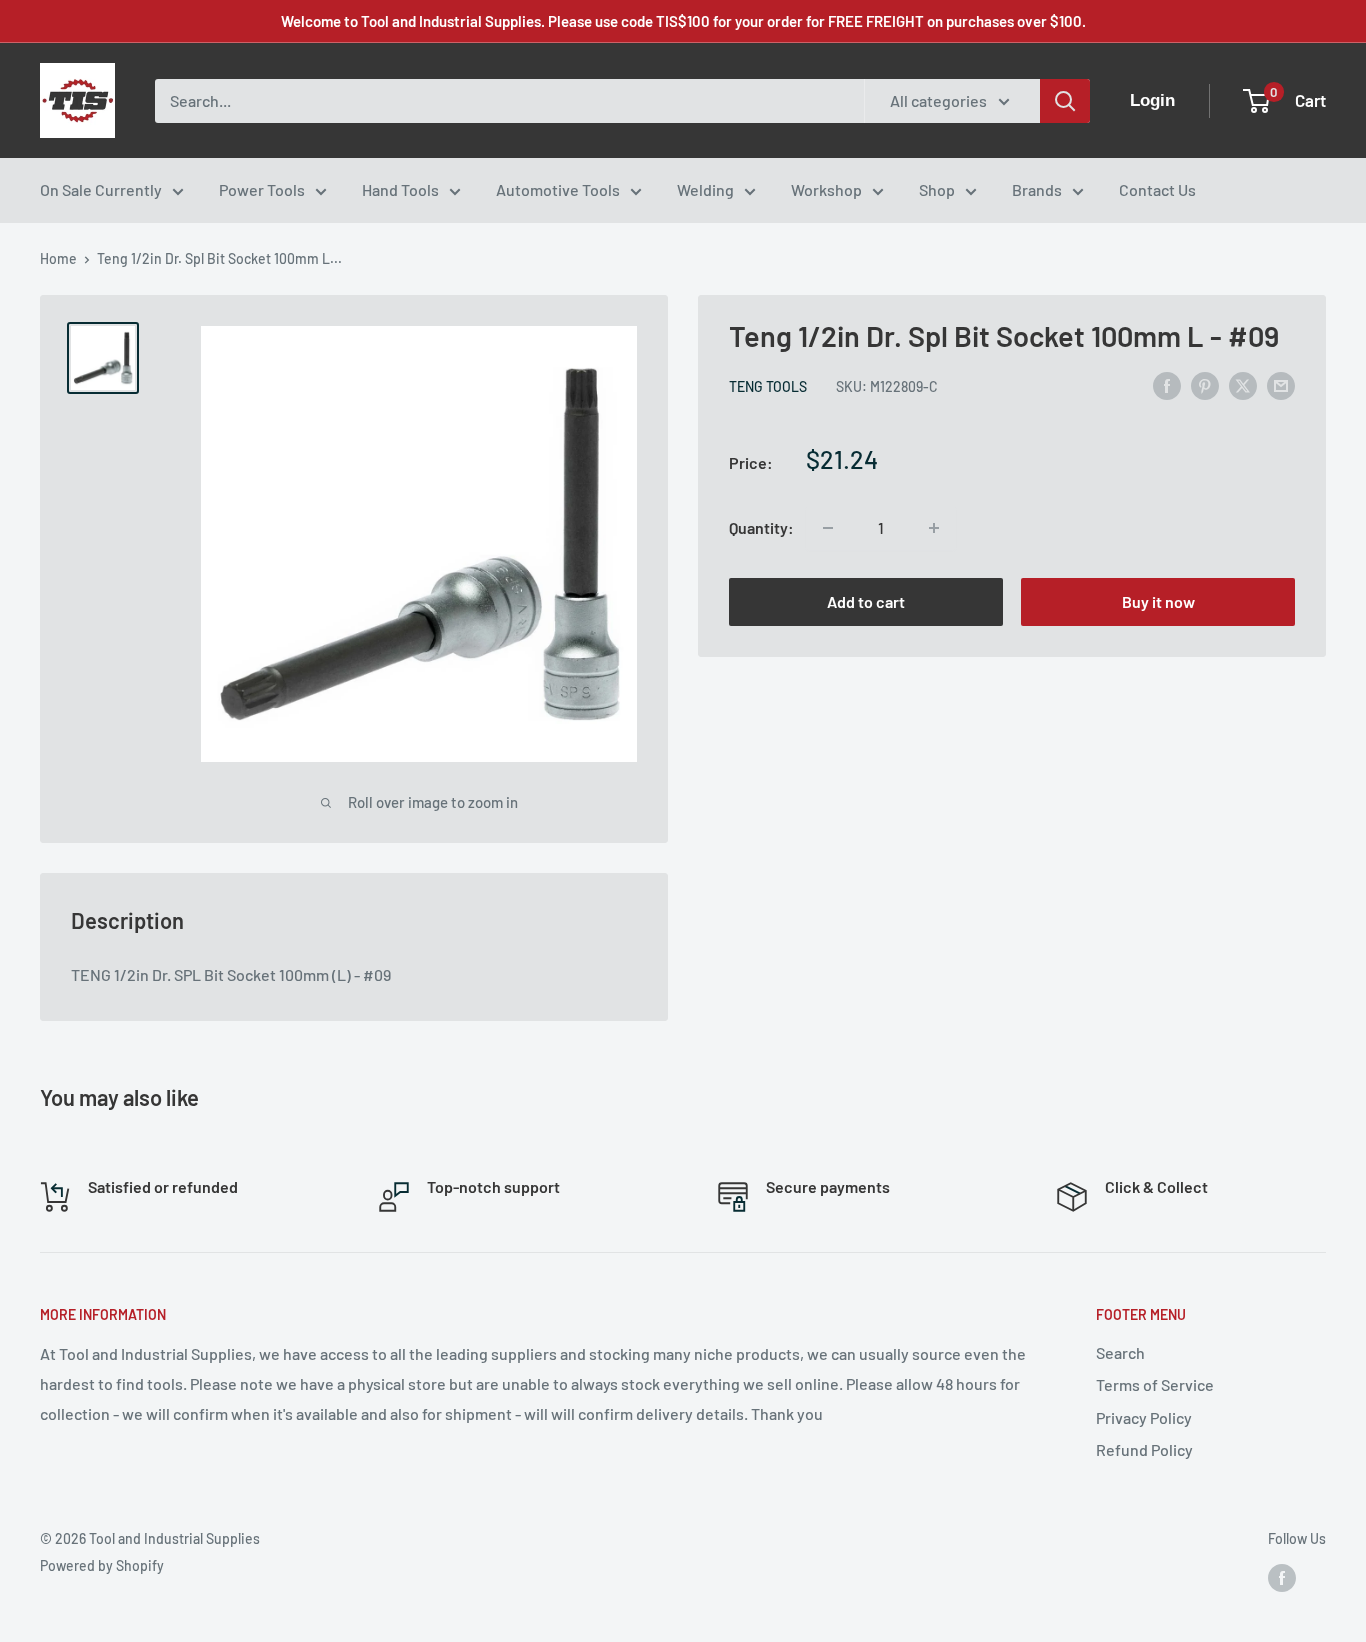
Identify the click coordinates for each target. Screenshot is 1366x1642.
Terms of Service (1155, 1384)
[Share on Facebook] (1167, 384)
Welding (705, 189)
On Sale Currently (101, 189)
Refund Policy (1144, 1449)
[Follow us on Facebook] (1282, 1578)
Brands (1037, 189)
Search (1120, 1352)
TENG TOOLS (768, 386)
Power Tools (262, 189)
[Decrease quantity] (828, 528)
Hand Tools (400, 189)
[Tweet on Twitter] (1243, 384)
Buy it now (1158, 601)
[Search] (1065, 101)
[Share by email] (1281, 384)
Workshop (826, 189)
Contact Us (1157, 189)
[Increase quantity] (934, 528)
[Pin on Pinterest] (1205, 384)
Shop (937, 189)
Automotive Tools (558, 189)
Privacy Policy (1144, 1417)
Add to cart (866, 601)
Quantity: (761, 527)
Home (58, 258)
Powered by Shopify (102, 1565)
